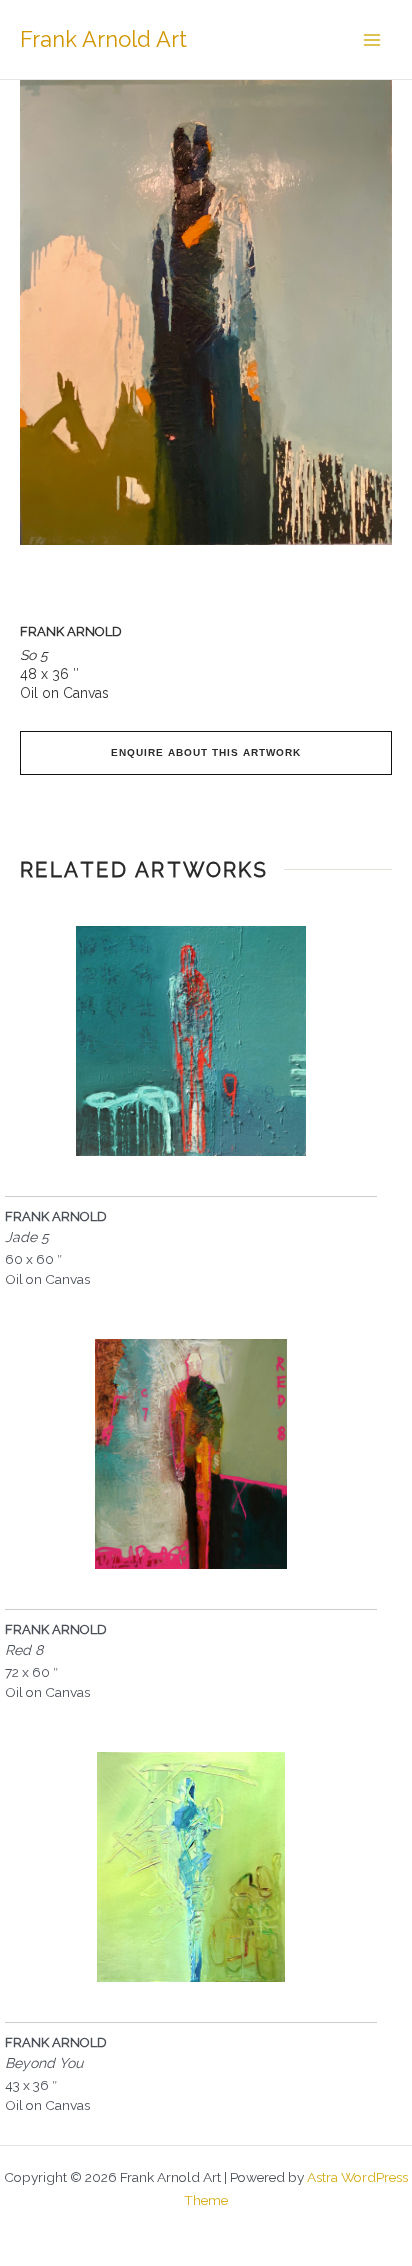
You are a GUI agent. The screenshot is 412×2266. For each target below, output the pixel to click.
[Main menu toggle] (372, 39)
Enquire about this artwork (206, 752)
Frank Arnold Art (103, 39)
